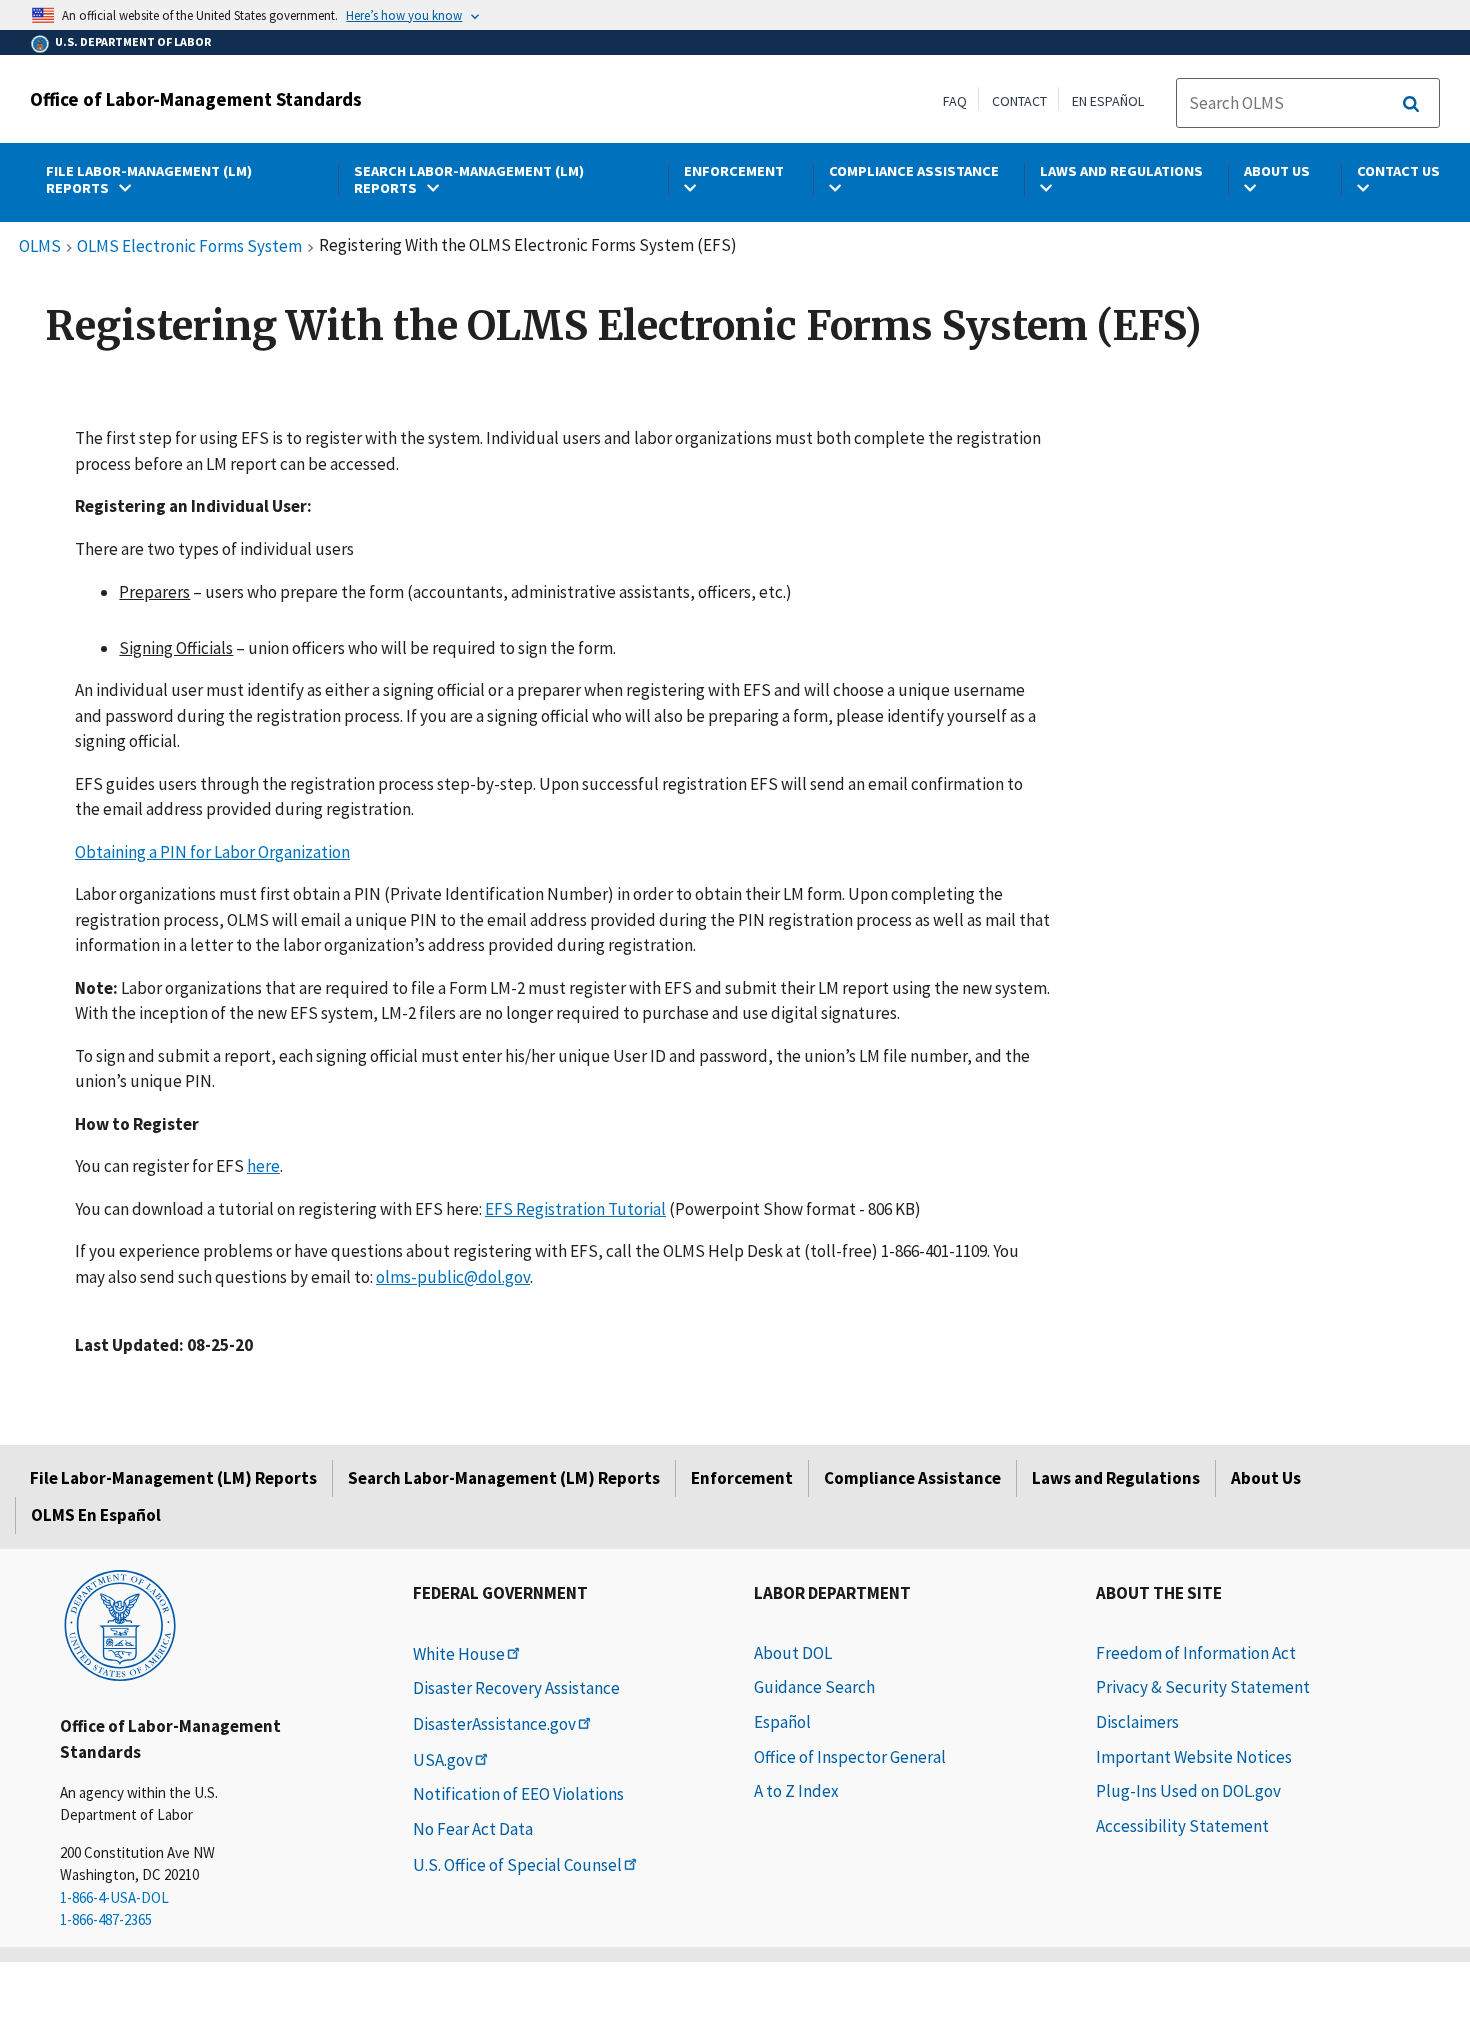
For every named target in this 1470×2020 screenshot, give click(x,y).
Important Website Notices (1194, 1757)
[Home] (120, 1624)
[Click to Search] (1411, 104)
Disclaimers (1137, 1722)
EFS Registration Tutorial (575, 1209)
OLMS (40, 247)
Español (782, 1722)
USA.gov (443, 1760)
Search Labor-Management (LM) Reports (504, 1478)
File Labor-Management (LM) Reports (173, 1478)
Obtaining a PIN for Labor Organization (212, 852)
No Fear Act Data (473, 1829)
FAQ (955, 101)
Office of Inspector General (850, 1757)
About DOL (793, 1653)
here (263, 1166)
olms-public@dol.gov (453, 1277)
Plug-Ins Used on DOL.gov (1188, 1791)
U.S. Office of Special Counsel (517, 1865)
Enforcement (742, 1478)
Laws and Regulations (1116, 1478)
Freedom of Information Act (1196, 1653)
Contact (1019, 101)
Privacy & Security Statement (1203, 1687)
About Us (1266, 1478)
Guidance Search (814, 1687)
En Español (1108, 101)
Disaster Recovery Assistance (516, 1688)
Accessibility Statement (1182, 1826)
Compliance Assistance (912, 1478)
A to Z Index (796, 1791)
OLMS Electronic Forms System (189, 247)
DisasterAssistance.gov (494, 1724)
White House (459, 1654)
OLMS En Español (96, 1515)
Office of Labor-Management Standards (196, 99)
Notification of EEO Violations (518, 1794)
